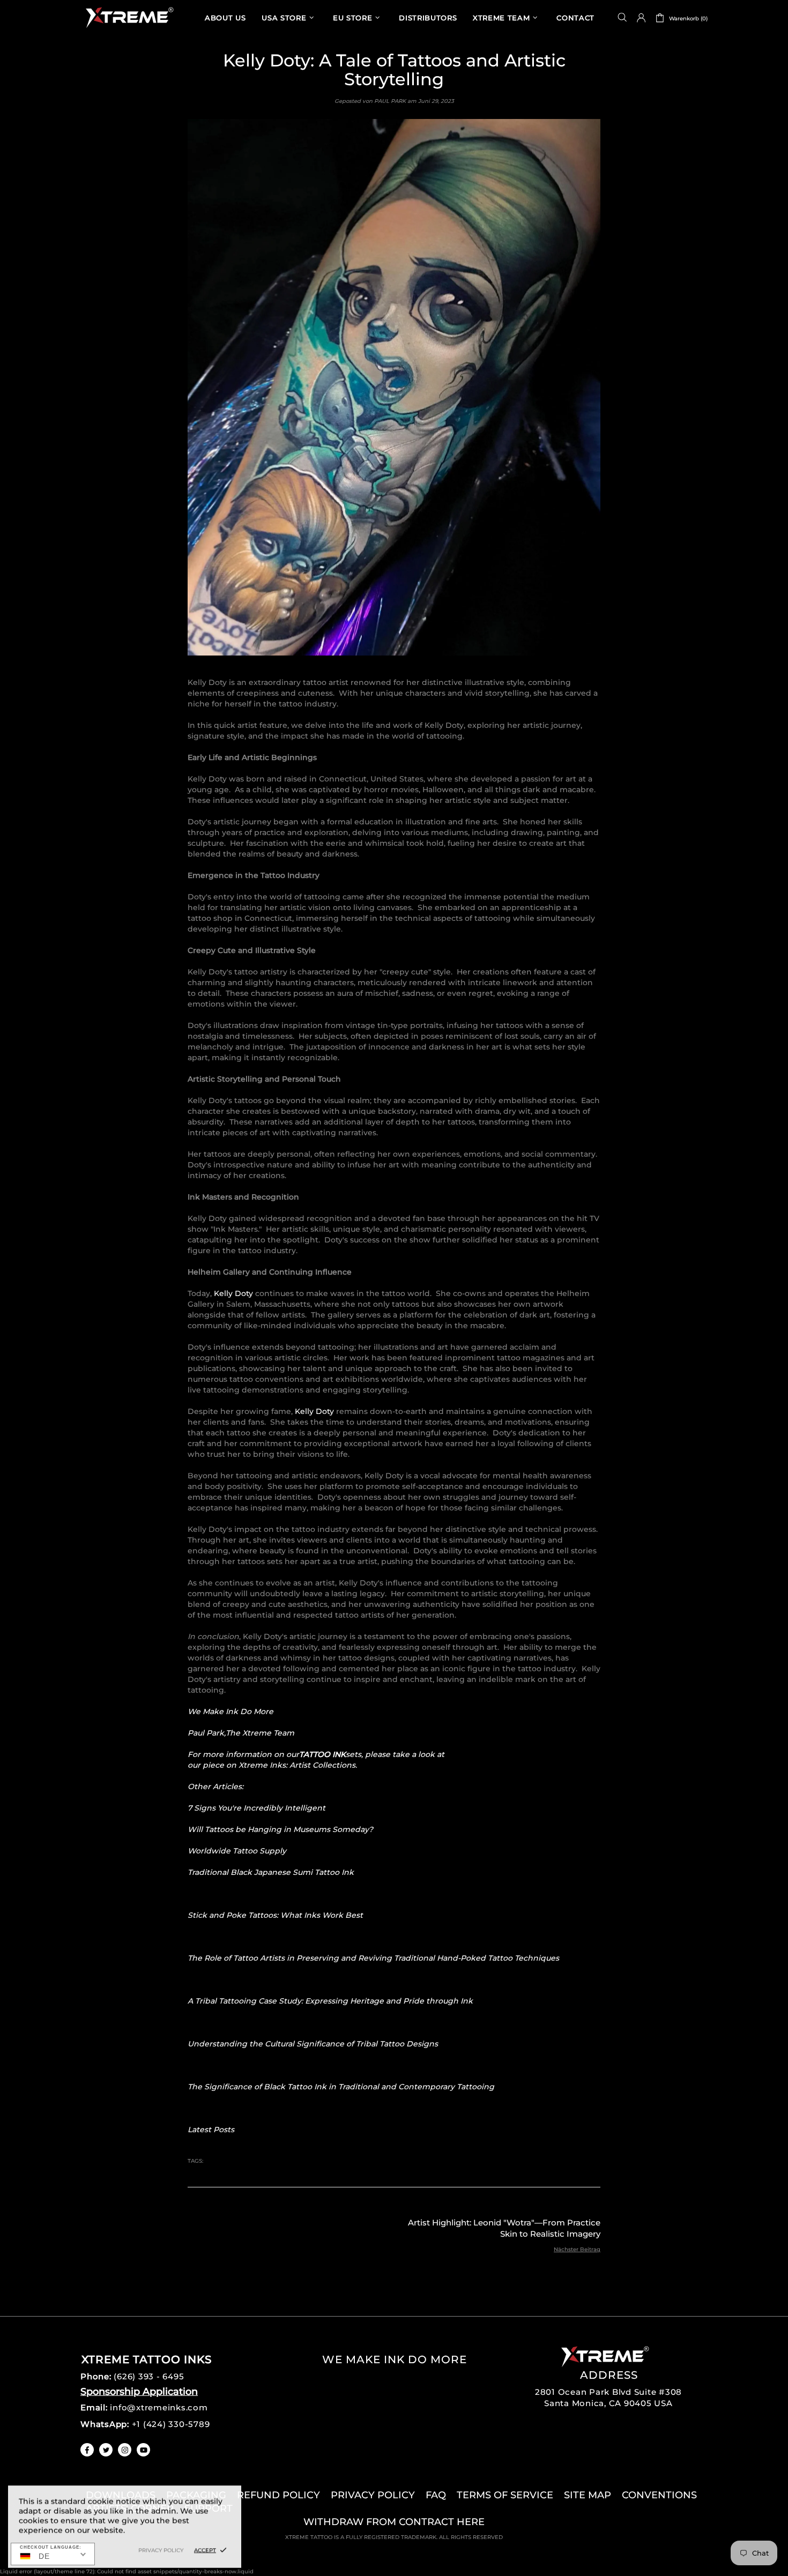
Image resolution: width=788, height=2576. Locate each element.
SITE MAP (588, 2495)
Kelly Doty (233, 1293)
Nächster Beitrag (577, 2249)
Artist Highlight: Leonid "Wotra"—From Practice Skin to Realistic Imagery (504, 2228)
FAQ (436, 2495)
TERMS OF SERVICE (505, 2495)
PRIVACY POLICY (373, 2495)
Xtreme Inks (129, 17)
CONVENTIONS (659, 2495)
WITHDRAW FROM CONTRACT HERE (394, 2522)
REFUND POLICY (278, 2495)
